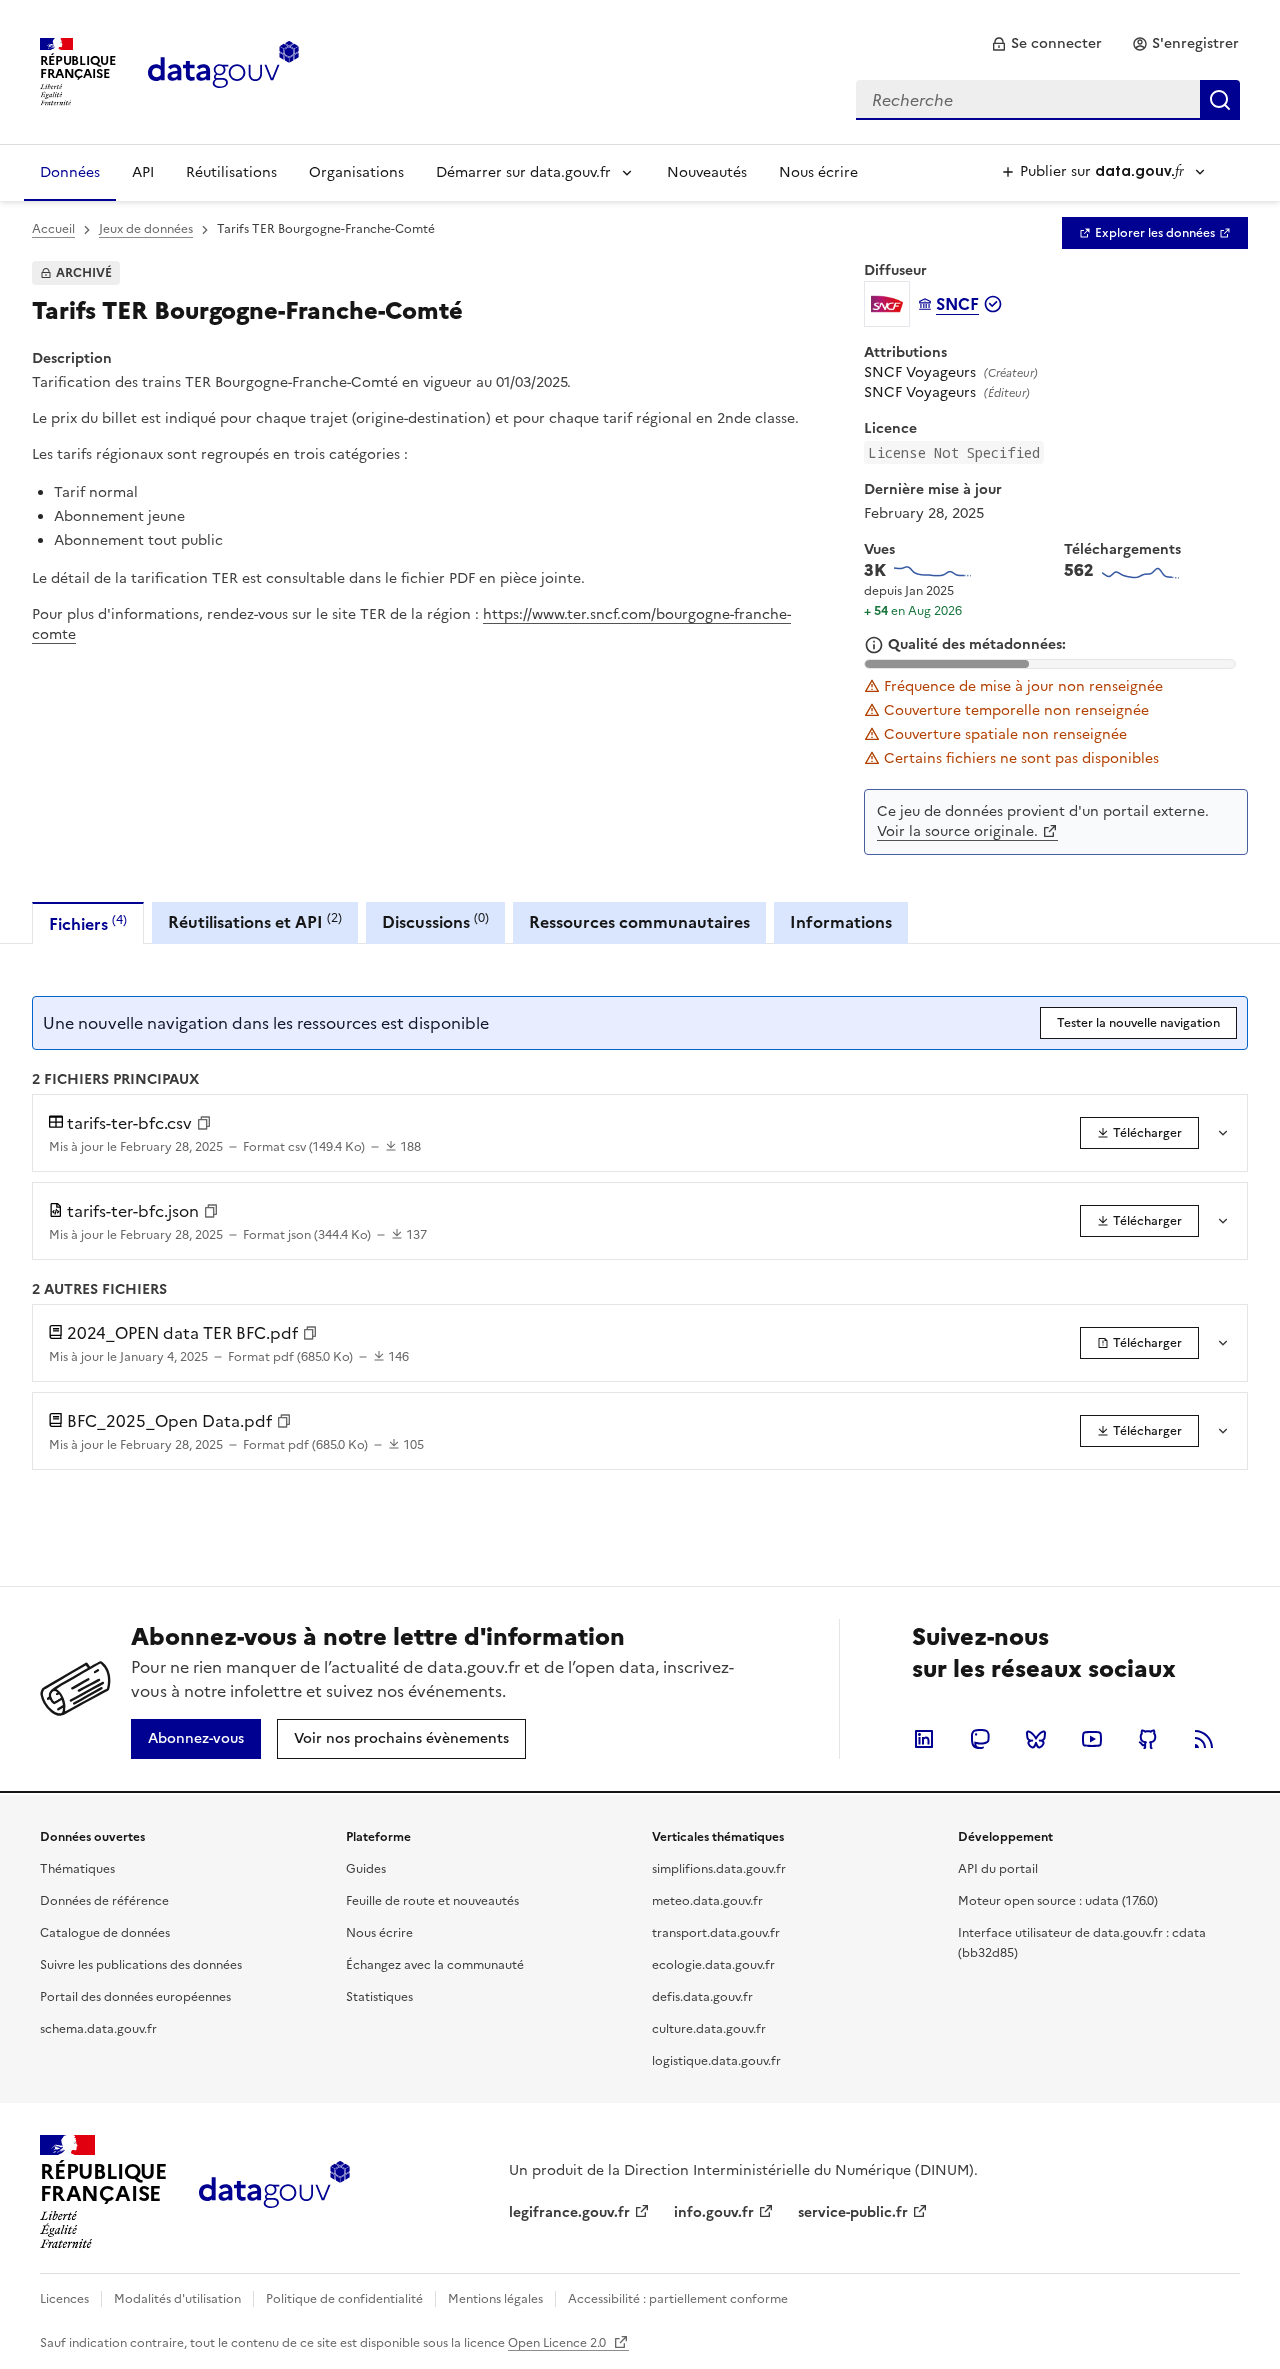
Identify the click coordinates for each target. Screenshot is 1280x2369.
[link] (1046, 44)
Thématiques (77, 1869)
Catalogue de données (105, 1933)
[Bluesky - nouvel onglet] (1036, 1739)
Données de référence (104, 1901)
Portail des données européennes (135, 1997)
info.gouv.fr (714, 2212)
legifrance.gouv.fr (569, 2212)
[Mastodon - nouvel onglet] (980, 1739)
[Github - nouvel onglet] (1148, 1739)
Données (70, 172)
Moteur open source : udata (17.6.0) (1058, 1901)
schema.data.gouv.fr (98, 2029)
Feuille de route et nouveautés (432, 1901)
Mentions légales (495, 2299)
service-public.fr (853, 2212)
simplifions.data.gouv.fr (719, 1869)
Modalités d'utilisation (177, 2299)
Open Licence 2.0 (558, 2343)
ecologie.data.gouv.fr (713, 1965)
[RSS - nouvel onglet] (1204, 1739)
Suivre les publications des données (141, 1965)
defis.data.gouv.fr (702, 1997)
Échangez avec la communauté (435, 1965)
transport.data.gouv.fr (716, 1933)
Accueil (53, 229)
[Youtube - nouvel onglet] (1092, 1739)
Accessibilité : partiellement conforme (678, 2299)
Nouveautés (707, 172)
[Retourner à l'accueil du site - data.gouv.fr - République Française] (274, 2192)
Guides (366, 1869)
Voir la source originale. (957, 831)
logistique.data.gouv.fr (716, 2061)
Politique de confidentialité (344, 2299)
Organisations (356, 172)
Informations (841, 922)
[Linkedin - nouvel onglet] (924, 1739)
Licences (64, 2299)
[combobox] (1048, 100)
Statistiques (379, 1997)
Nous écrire (818, 172)
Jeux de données (146, 229)
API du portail (998, 1869)
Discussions (435, 921)
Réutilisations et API (255, 921)
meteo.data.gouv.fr (707, 1901)
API (143, 172)
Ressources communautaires (639, 922)
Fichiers (88, 923)
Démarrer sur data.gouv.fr (523, 172)
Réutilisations (231, 172)
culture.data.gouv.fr (709, 2029)
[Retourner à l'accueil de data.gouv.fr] (223, 70)
